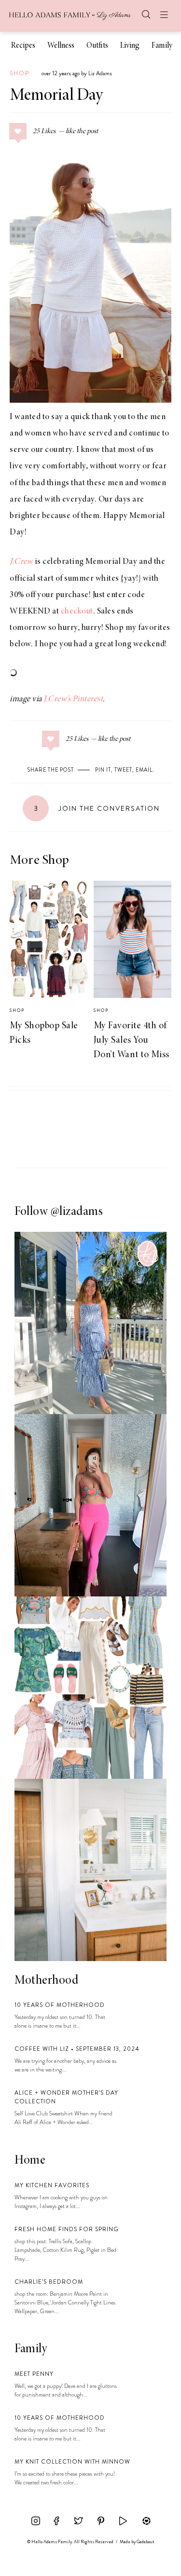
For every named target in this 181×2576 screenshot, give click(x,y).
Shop (20, 73)
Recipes (23, 46)
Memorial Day (56, 96)
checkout (77, 612)
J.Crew (21, 562)
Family (162, 46)
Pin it (103, 770)
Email (144, 770)
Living (130, 46)
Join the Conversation (97, 808)
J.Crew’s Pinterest (73, 699)
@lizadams (77, 1212)
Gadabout (146, 2542)
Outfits (97, 46)
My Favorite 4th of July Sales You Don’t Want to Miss (132, 1040)
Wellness (61, 46)
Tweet (123, 770)
